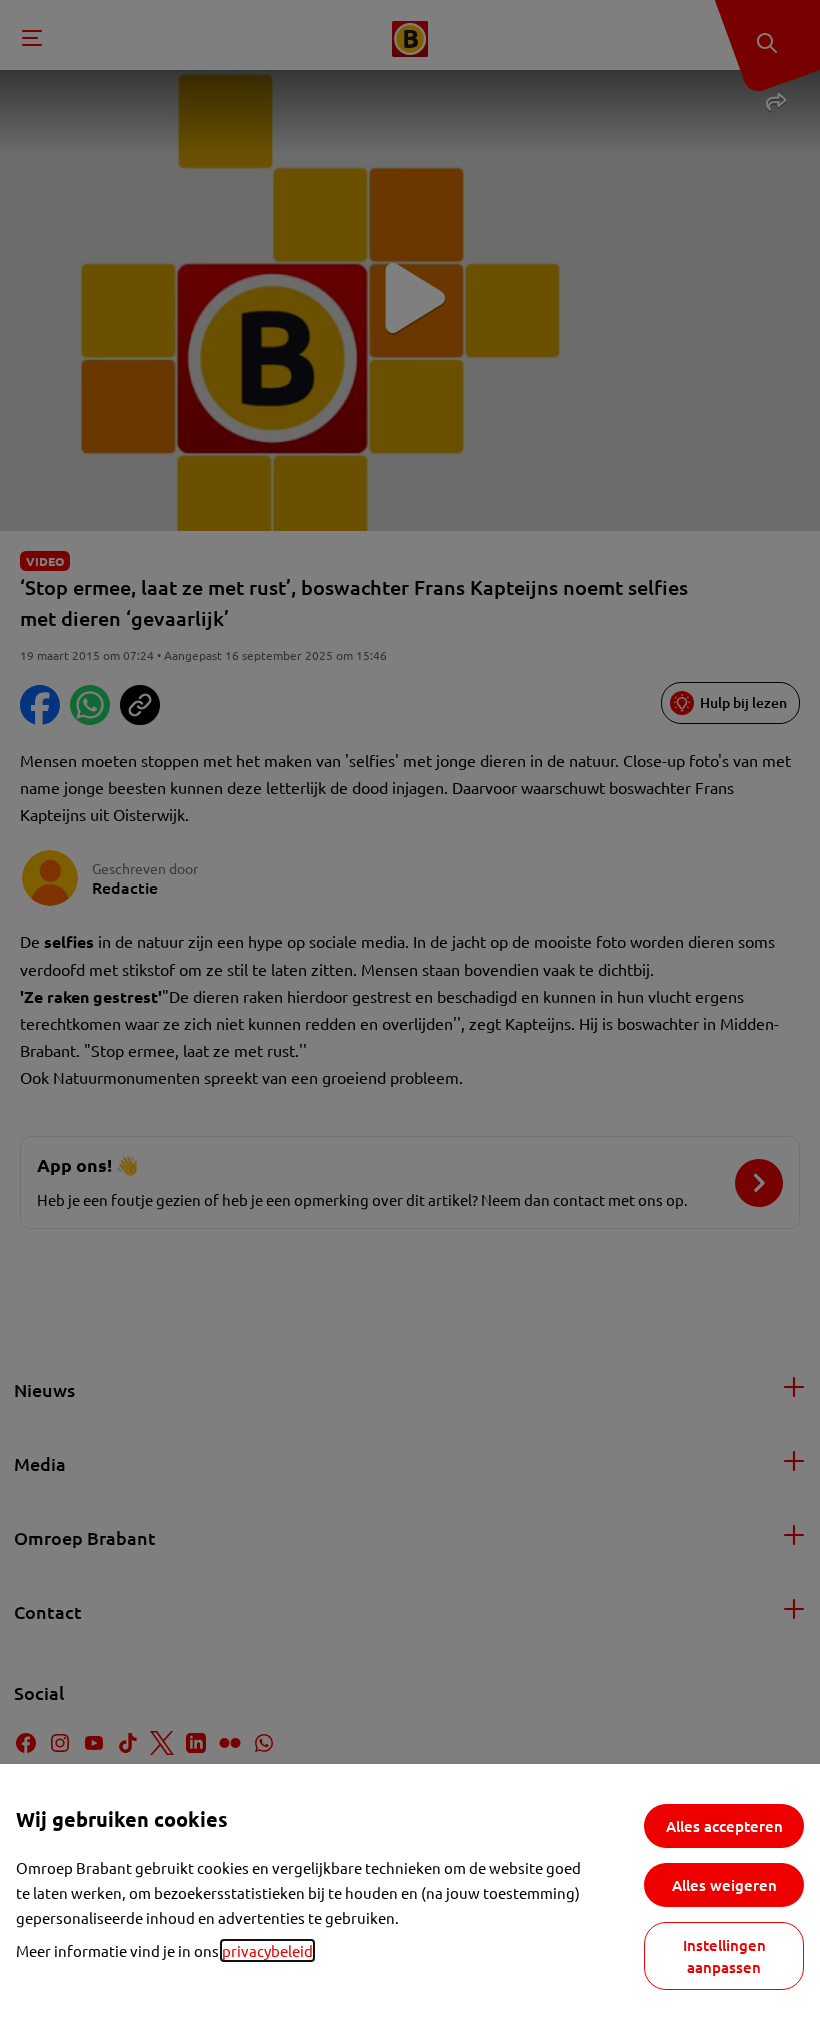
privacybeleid (267, 1950)
